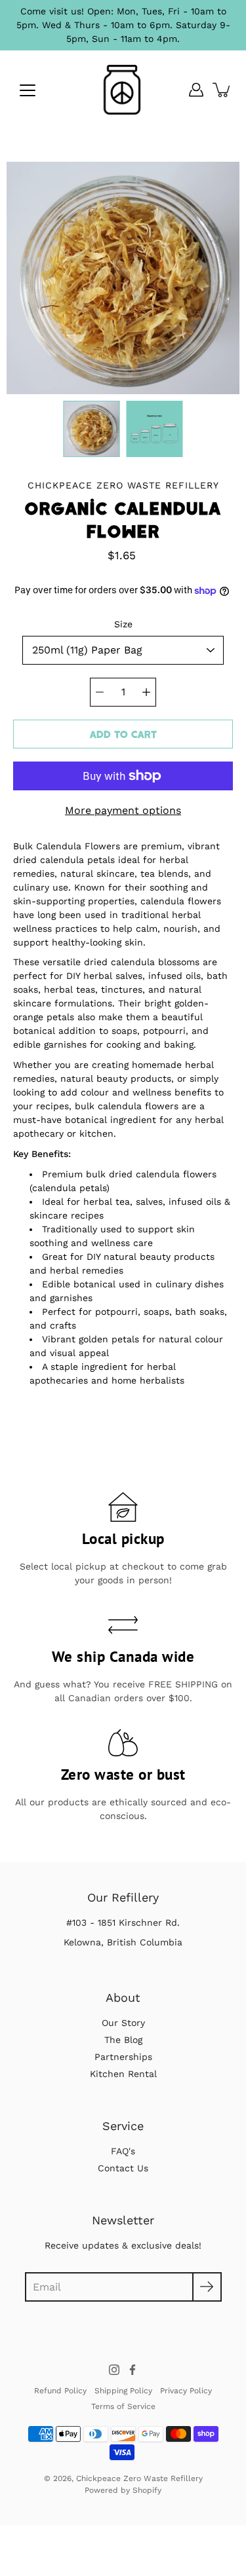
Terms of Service (123, 2406)
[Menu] (28, 90)
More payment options (123, 810)
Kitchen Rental (123, 2074)
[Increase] (146, 692)
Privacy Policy (186, 2391)
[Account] (196, 90)
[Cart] (222, 90)
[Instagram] (114, 2370)
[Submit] (207, 2287)
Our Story (123, 2023)
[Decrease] (100, 692)
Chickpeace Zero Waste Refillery (139, 2478)
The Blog (123, 2040)
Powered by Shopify (123, 2490)
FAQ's (123, 2151)
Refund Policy (60, 2391)
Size (123, 624)
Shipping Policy (123, 2391)
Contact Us (123, 2168)
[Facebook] (133, 2370)
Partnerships (123, 2057)
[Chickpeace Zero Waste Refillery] (123, 90)
